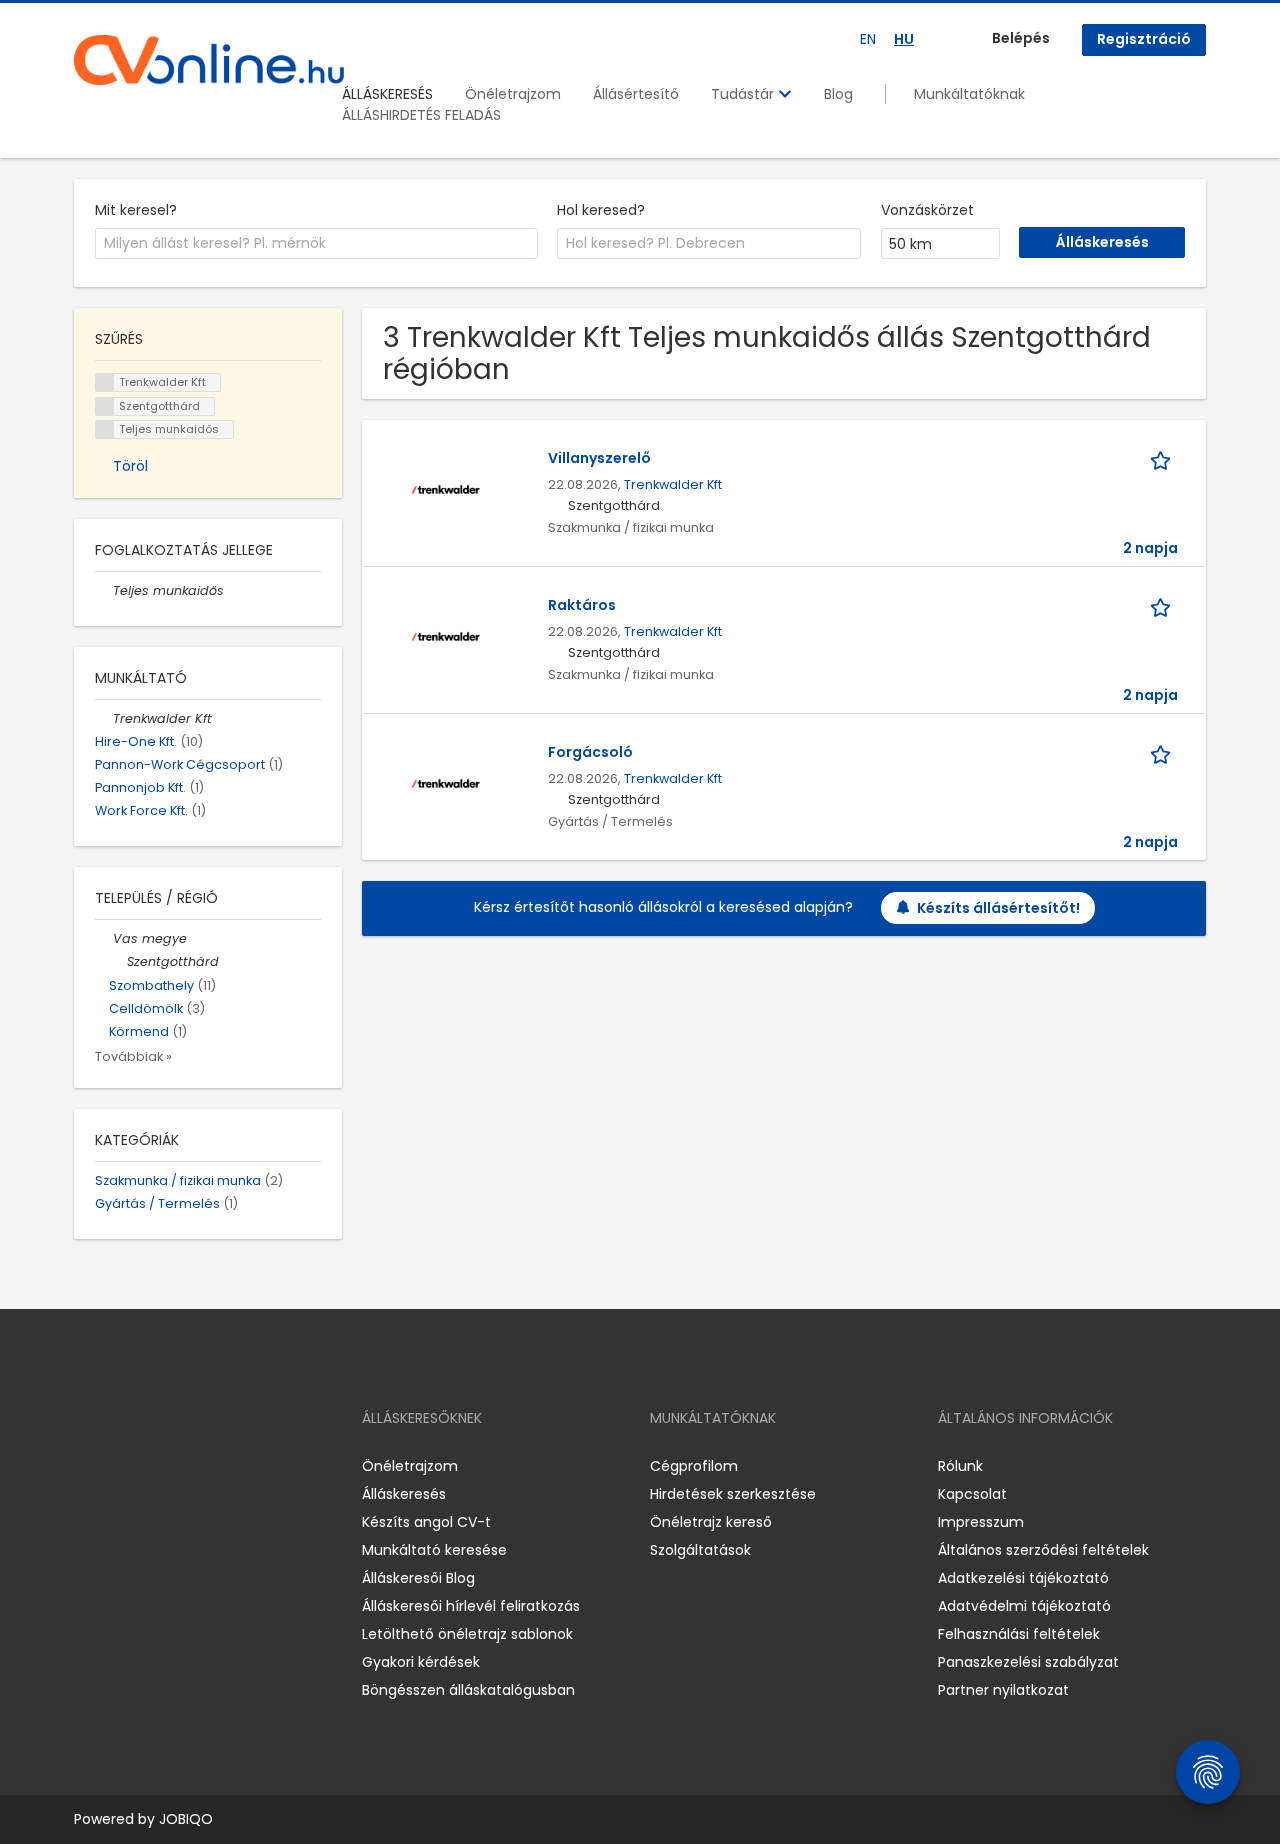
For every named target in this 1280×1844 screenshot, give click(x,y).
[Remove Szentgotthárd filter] (118, 961)
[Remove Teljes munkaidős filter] (104, 590)
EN (868, 39)
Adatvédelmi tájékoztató (1024, 1606)
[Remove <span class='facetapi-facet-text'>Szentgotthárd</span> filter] (105, 406)
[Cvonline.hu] (209, 60)
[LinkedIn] (154, 1465)
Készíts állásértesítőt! (998, 908)
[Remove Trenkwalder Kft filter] (104, 718)
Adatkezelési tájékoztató (1023, 1578)
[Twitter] (184, 1465)
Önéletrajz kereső (711, 1522)
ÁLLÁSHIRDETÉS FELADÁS (421, 115)
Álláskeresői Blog (418, 1578)
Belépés (1021, 38)
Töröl (130, 466)
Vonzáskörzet (927, 210)
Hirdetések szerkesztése (733, 1494)
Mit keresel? (136, 210)
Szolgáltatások (700, 1550)
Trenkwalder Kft (673, 484)
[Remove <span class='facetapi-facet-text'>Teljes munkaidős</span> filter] (105, 429)
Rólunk (960, 1466)
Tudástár (744, 94)
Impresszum (981, 1522)
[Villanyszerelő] (445, 489)
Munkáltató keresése (434, 1550)
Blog (838, 94)
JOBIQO (186, 1819)
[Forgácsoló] (445, 783)
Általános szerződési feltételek (1043, 1550)
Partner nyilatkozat (1003, 1690)
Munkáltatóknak (969, 94)
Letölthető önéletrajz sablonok (467, 1634)
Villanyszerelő (599, 458)
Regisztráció (1144, 39)
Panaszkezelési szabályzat (1028, 1662)
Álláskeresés (404, 1494)
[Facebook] (88, 1465)
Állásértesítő (636, 94)
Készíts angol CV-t (426, 1522)
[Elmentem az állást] (1164, 458)
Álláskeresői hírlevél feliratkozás (471, 1606)
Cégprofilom (694, 1466)
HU (904, 39)
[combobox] (316, 244)
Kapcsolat (972, 1494)
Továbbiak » (133, 1056)
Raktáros (582, 605)
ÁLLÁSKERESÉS (387, 94)
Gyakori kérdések (421, 1662)
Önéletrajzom (513, 94)
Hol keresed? (601, 210)
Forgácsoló (590, 752)
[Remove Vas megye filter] (104, 938)
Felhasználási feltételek (1019, 1634)
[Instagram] (121, 1465)
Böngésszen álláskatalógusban (468, 1690)
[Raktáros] (445, 636)
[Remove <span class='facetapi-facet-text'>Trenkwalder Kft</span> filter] (105, 382)
